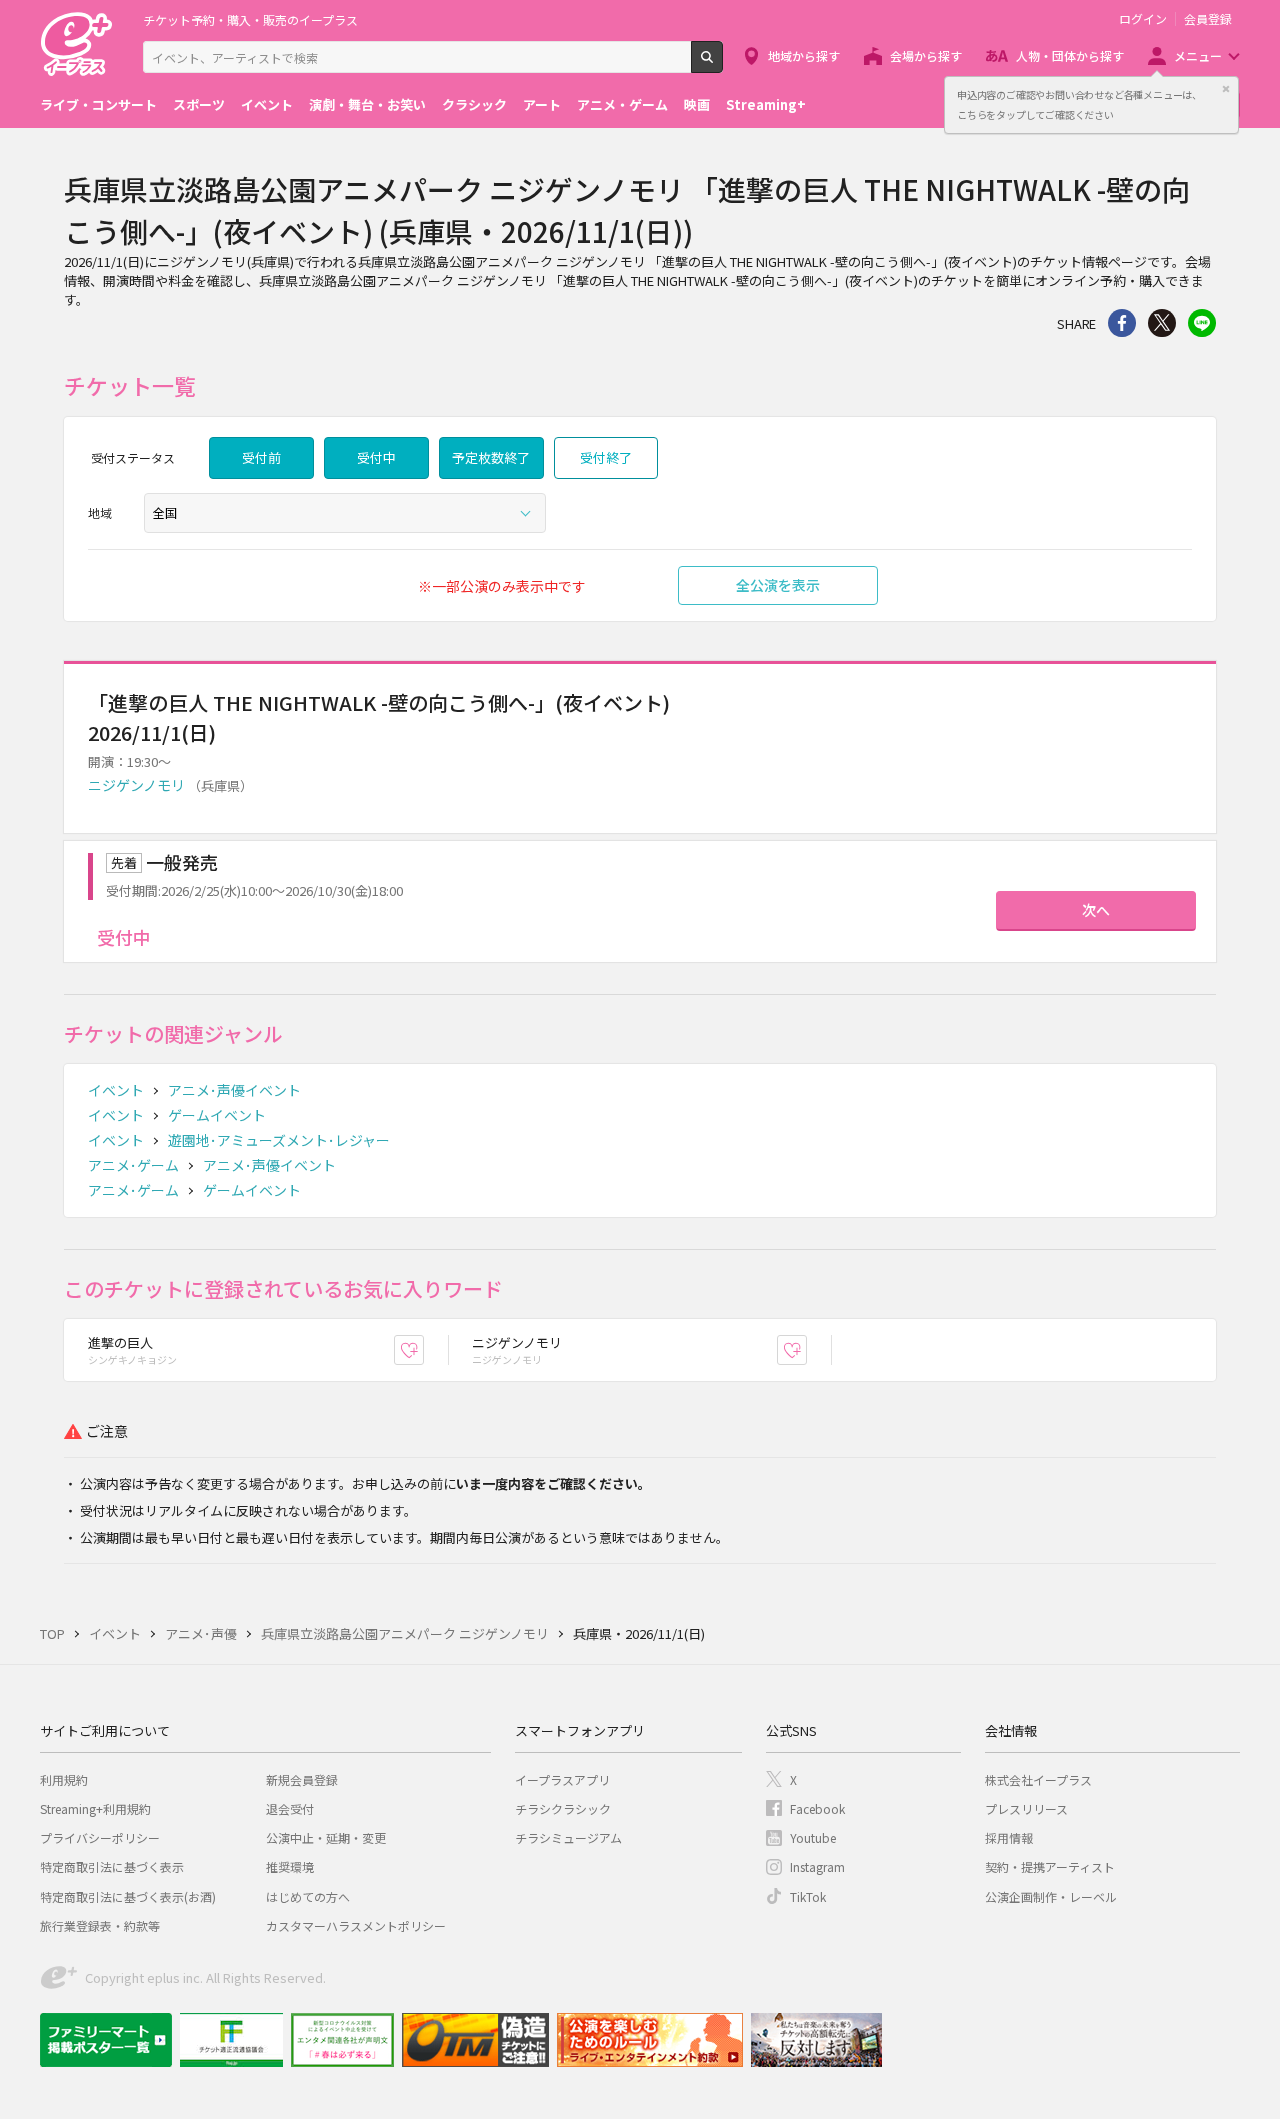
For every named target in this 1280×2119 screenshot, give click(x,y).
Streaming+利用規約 (95, 1808)
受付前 (261, 457)
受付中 (376, 457)
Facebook (817, 1808)
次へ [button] (1096, 910)
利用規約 (64, 1779)
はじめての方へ (308, 1896)
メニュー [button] (1198, 55)
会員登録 (1208, 19)
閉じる (1226, 89)
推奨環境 (290, 1866)
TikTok (808, 1896)
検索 (722, 65)
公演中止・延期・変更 (326, 1837)
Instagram (817, 1866)
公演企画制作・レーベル (1051, 1896)
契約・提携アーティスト (1050, 1866)
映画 (697, 104)
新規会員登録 (302, 1779)
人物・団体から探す (1070, 55)
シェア (1122, 323)
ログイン (1143, 19)
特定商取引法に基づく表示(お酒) (128, 1896)
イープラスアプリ (562, 1779)
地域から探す (804, 55)
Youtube (813, 1837)
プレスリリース (1026, 1808)
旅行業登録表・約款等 (100, 1925)
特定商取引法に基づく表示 (112, 1866)
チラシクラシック (563, 1808)
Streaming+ (766, 104)
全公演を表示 (778, 585)
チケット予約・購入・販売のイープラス (250, 19)
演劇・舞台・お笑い (367, 104)
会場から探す (926, 55)
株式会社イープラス (1038, 1779)
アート (542, 104)
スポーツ (199, 104)
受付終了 (606, 457)
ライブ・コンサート (98, 104)
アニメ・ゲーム (622, 104)
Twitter (1162, 323)
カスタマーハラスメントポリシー (356, 1925)
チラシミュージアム (568, 1837)
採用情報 (1009, 1837)
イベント (267, 104)
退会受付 (290, 1808)
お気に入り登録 (423, 1350)
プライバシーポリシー (100, 1837)
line (1202, 323)
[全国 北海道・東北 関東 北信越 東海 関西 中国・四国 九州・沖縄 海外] (345, 513)
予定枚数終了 (491, 457)
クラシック (474, 104)
